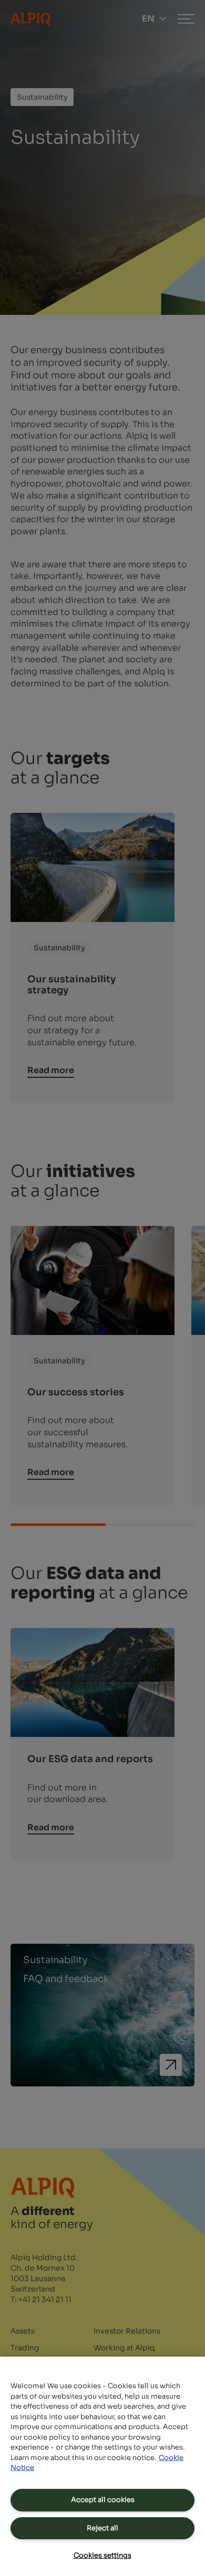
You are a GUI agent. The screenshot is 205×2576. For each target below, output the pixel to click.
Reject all (102, 2528)
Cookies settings (102, 2555)
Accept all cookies (103, 2500)
